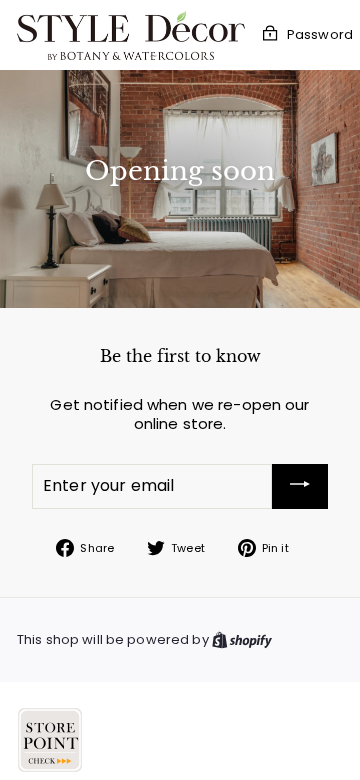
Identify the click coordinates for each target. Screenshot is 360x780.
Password (320, 34)
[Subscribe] (300, 486)
